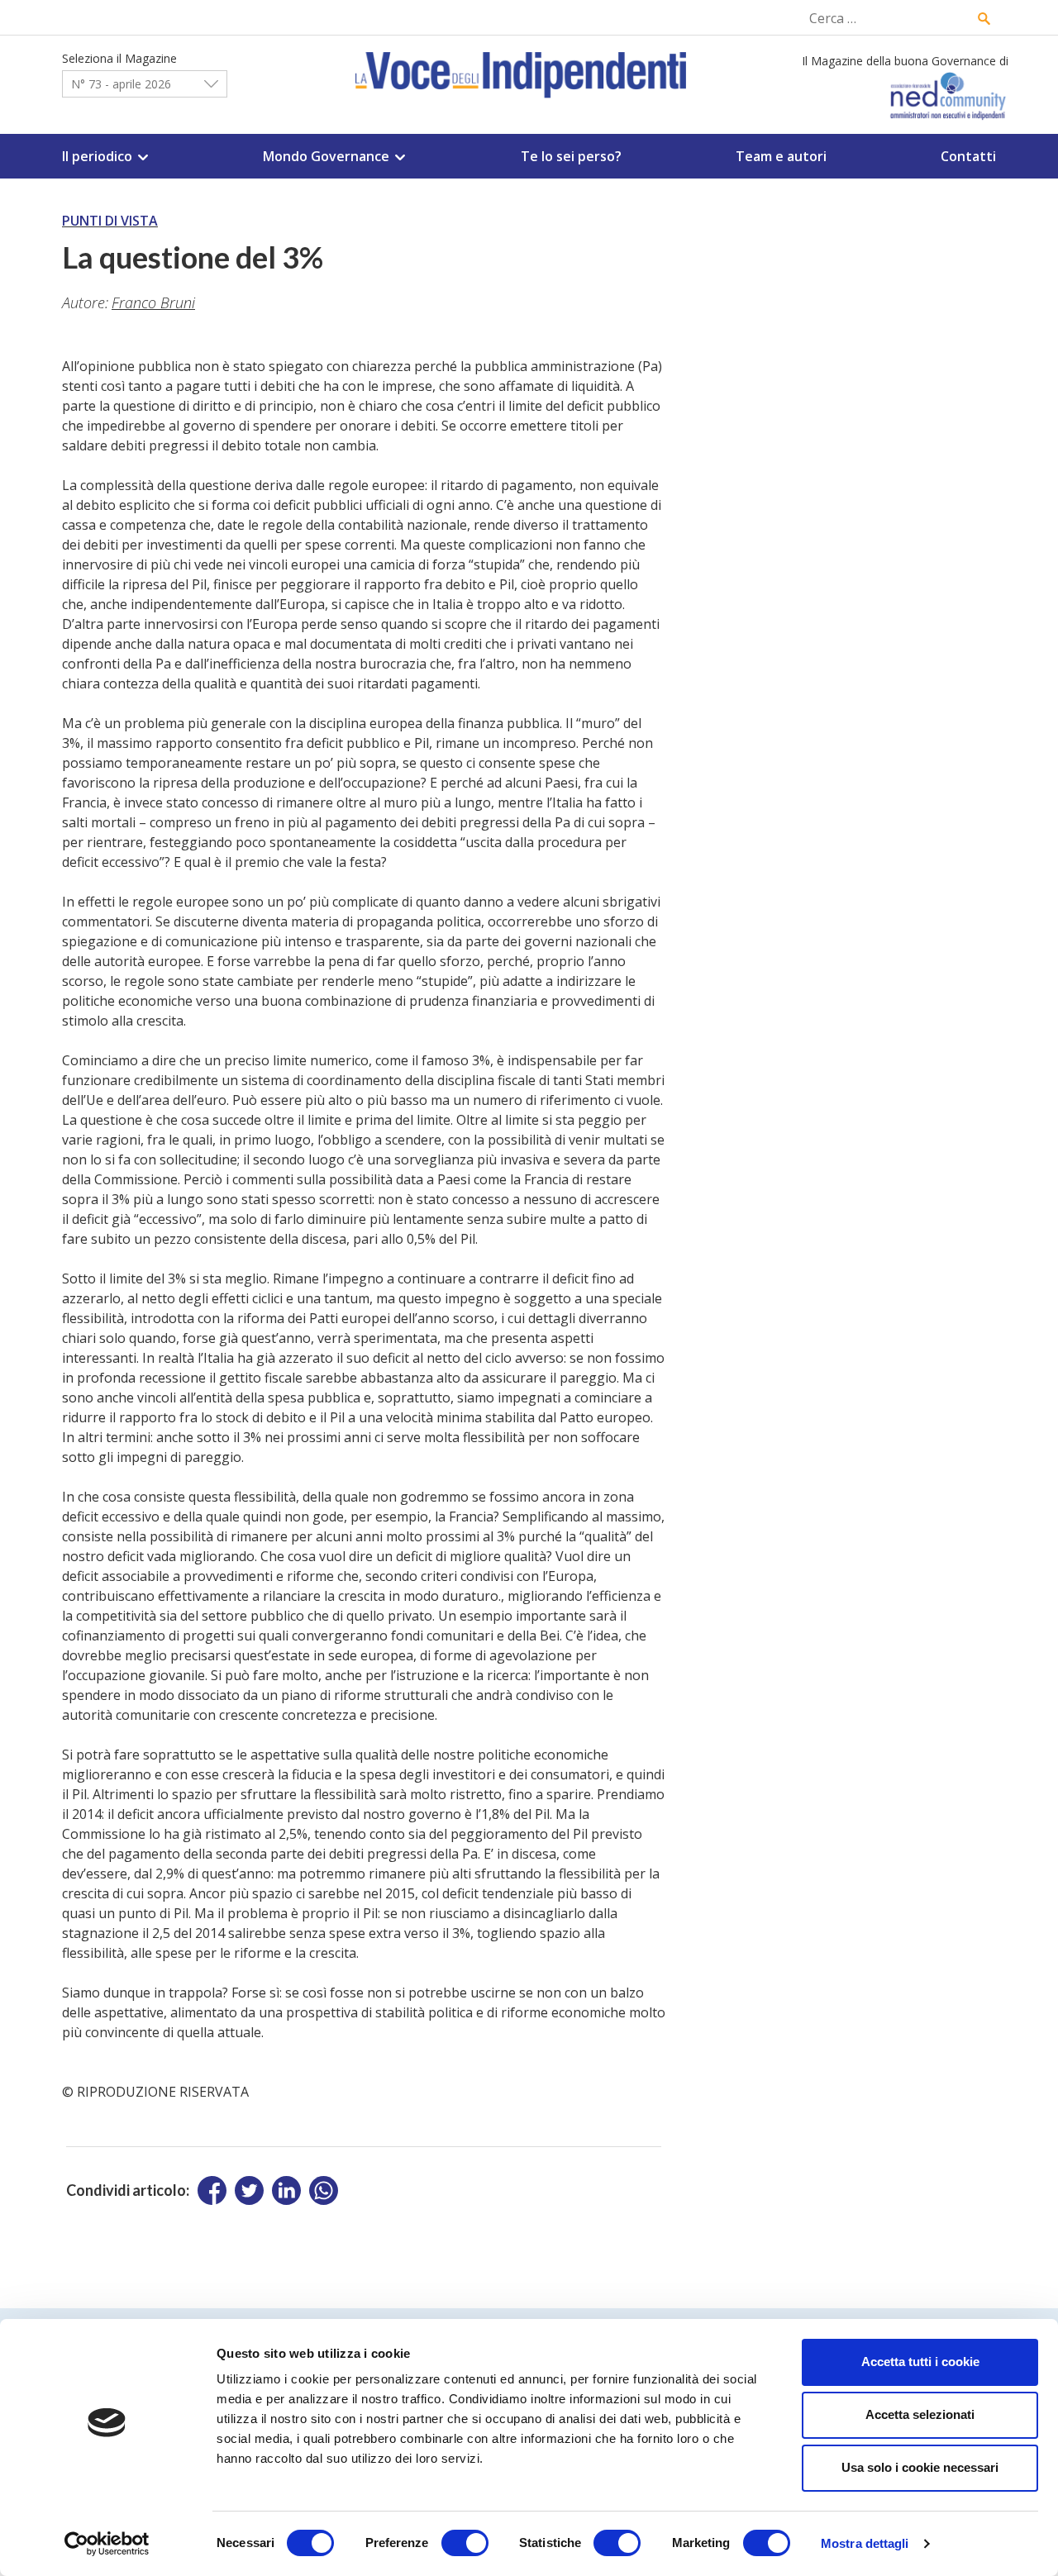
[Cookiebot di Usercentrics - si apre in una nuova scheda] (107, 2544)
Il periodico (97, 156)
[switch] (465, 2543)
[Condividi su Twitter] (249, 2190)
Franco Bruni (153, 302)
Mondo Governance (326, 156)
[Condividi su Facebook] (212, 2190)
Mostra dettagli (865, 2543)
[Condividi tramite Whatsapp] (324, 2190)
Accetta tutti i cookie (920, 2362)
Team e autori (781, 156)
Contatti (968, 156)
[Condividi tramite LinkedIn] (286, 2190)
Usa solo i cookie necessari (920, 2467)
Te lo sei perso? (571, 156)
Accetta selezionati (920, 2414)
